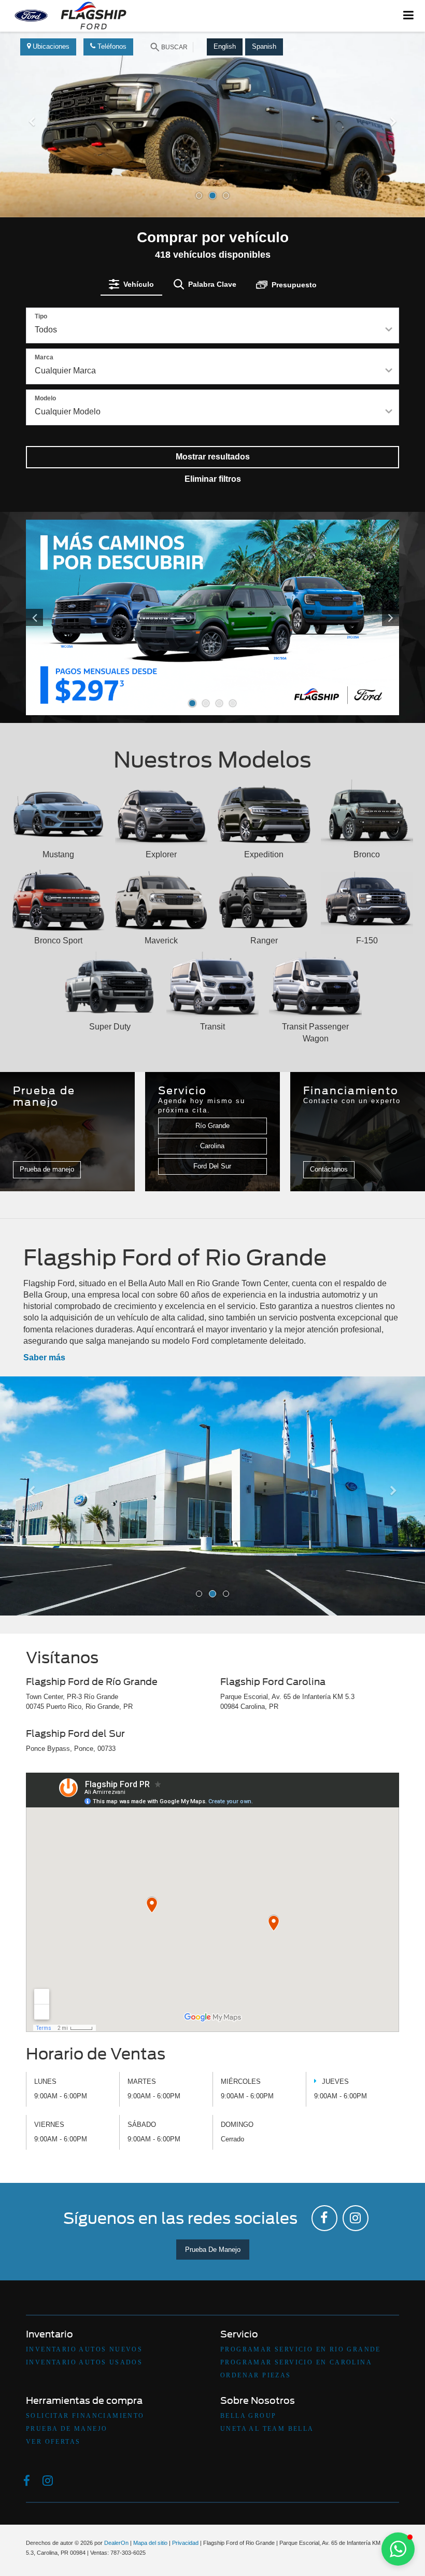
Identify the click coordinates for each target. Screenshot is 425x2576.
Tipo (41, 316)
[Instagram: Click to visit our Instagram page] (356, 2218)
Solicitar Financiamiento (85, 2416)
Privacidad (185, 2543)
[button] (32, 166)
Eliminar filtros (213, 479)
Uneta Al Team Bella (267, 2429)
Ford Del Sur (212, 1166)
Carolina (212, 1146)
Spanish (264, 46)
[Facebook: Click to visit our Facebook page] (324, 2218)
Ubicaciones (50, 46)
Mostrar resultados (213, 457)
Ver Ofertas (53, 2442)
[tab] (131, 284)
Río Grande (212, 1126)
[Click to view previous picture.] (54, 617)
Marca (44, 357)
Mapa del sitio (150, 2543)
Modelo (45, 398)
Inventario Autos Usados (84, 2362)
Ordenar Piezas (256, 2375)
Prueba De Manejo (213, 2250)
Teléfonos (111, 46)
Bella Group (248, 2416)
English (225, 46)
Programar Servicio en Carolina (296, 2362)
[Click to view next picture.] (371, 617)
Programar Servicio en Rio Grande (301, 2349)
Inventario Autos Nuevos (84, 2349)
